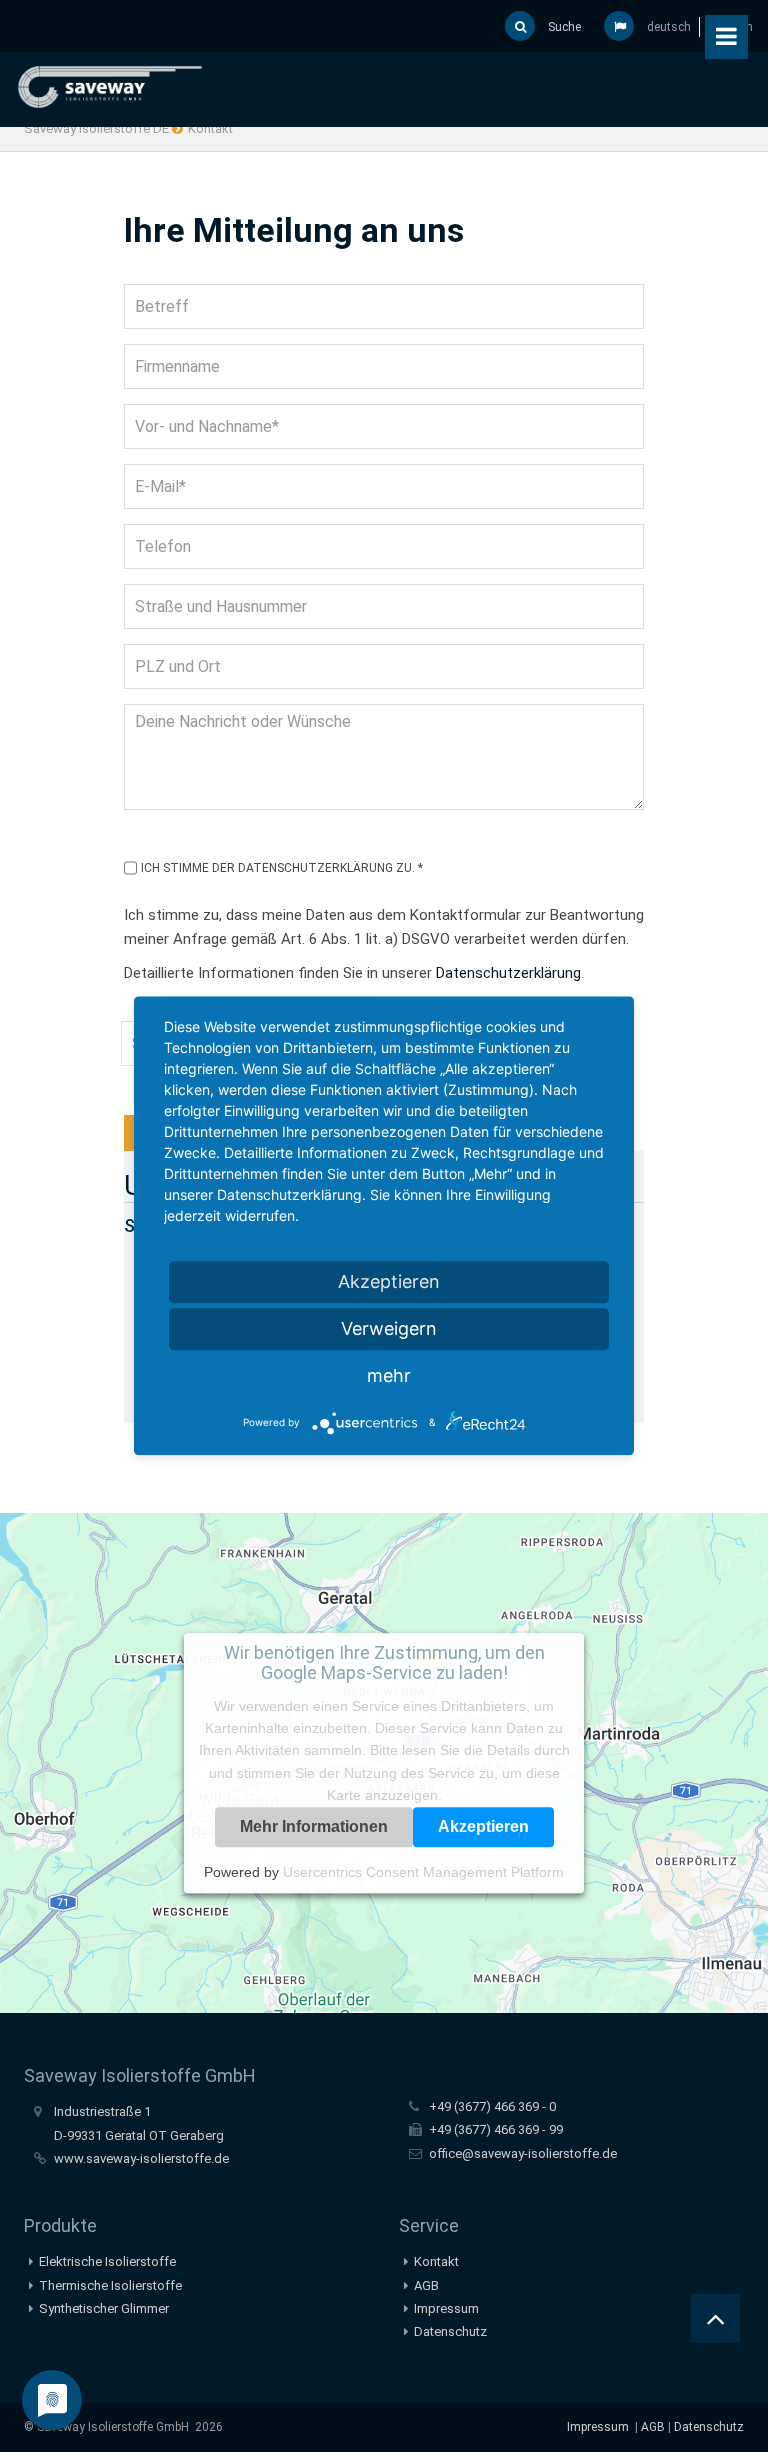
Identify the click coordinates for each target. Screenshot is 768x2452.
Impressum (446, 2308)
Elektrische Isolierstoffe (107, 2261)
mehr (389, 1375)
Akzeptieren (483, 1826)
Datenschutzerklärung (508, 973)
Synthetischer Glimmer (104, 2308)
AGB (426, 2285)
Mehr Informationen (314, 1826)
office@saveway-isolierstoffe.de (523, 2153)
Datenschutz (450, 2331)
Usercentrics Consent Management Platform (423, 1872)
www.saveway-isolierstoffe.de (141, 2158)
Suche (563, 27)
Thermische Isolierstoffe (110, 2285)
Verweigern (389, 1328)
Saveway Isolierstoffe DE (96, 128)
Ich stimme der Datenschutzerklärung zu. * (282, 868)
